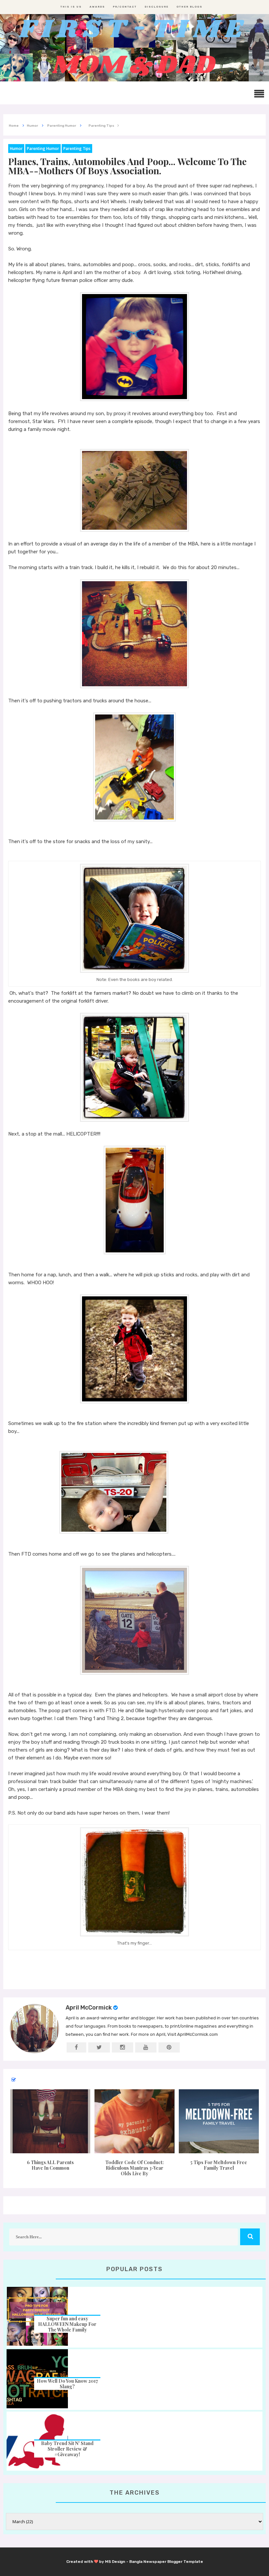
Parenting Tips (77, 149)
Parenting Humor (43, 149)
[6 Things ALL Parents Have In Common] (50, 2121)
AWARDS (97, 7)
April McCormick (89, 2008)
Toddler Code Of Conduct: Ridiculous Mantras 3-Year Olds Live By (134, 2168)
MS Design (115, 2562)
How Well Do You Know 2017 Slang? (67, 2384)
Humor (16, 149)
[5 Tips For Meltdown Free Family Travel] (219, 2121)
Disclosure (157, 7)
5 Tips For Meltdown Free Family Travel (219, 2165)
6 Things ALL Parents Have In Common (50, 2165)
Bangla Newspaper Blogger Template (166, 2562)
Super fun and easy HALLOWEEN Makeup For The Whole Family (67, 2324)
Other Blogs (189, 7)
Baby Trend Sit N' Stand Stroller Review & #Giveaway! (67, 2449)
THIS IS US (71, 7)
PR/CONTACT (125, 7)
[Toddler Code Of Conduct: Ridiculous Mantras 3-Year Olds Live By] (135, 2121)
